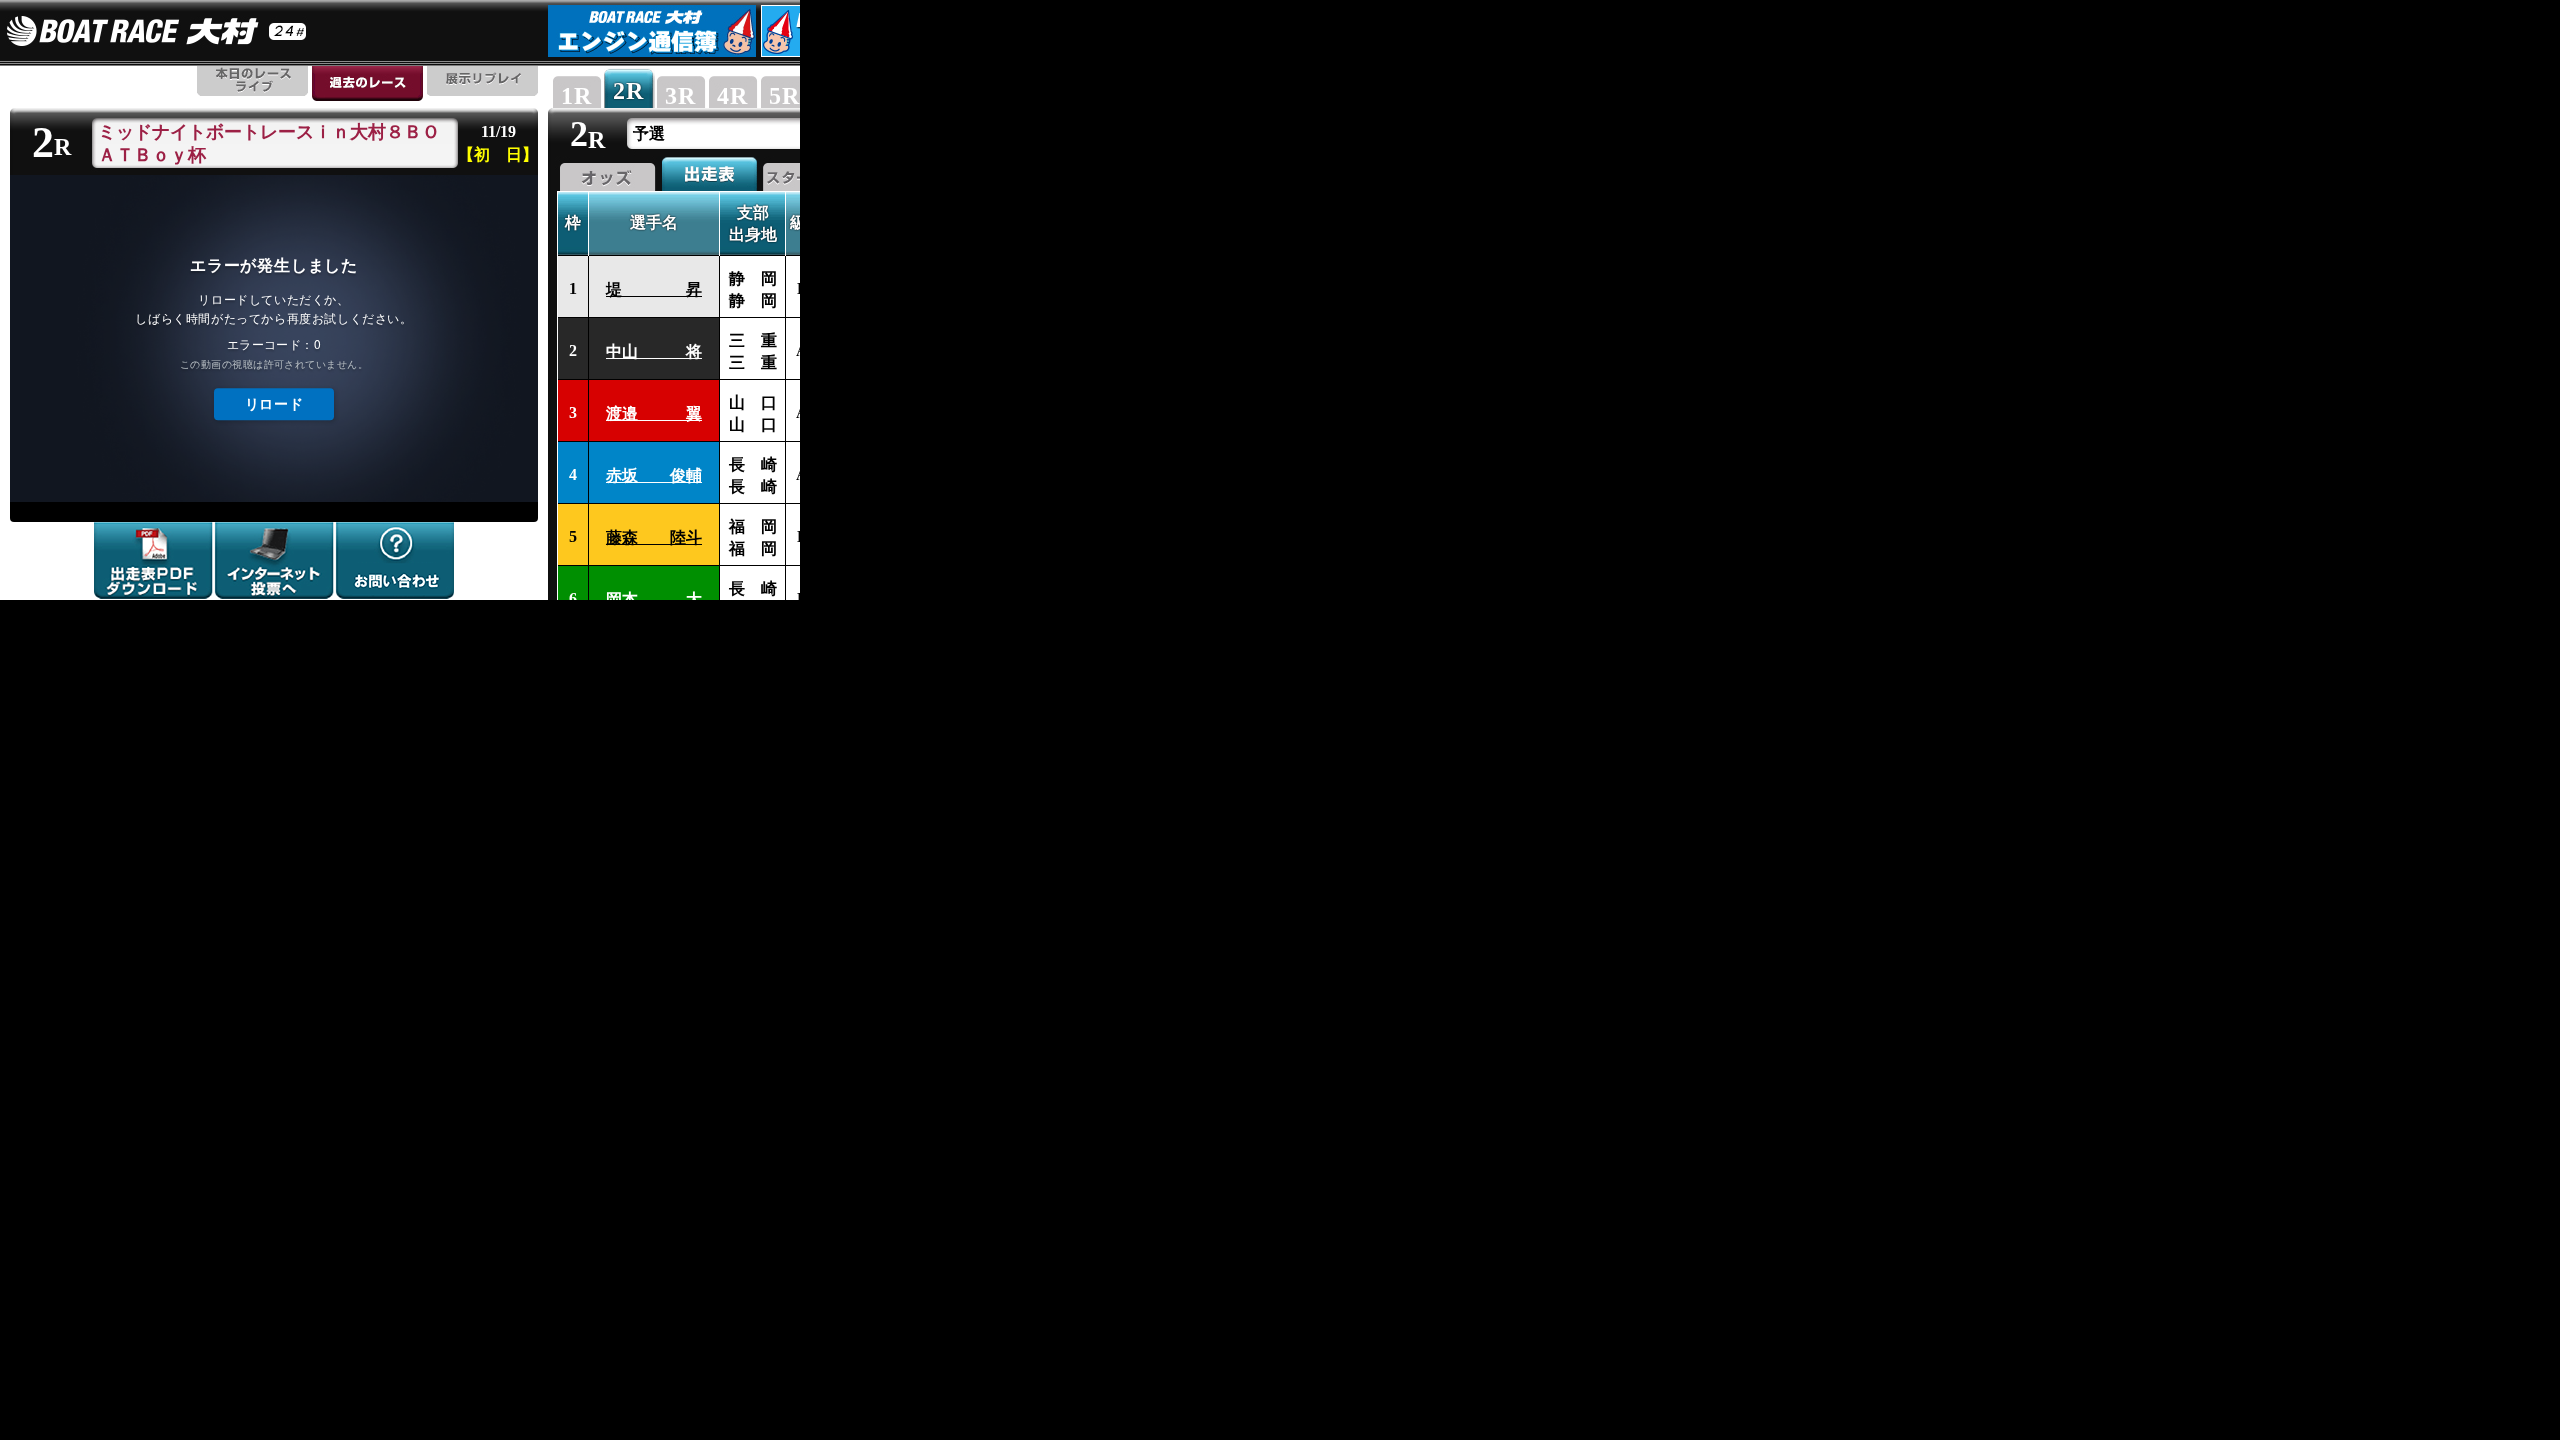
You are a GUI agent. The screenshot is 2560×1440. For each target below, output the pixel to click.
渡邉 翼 (654, 413)
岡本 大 (654, 599)
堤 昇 (654, 289)
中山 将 (654, 351)
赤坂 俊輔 (654, 475)
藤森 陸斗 (654, 537)
